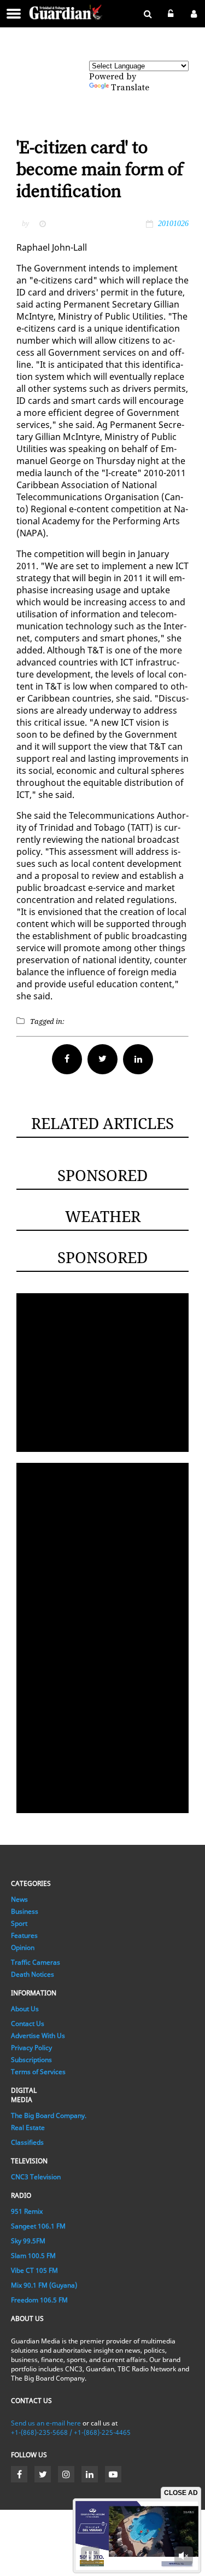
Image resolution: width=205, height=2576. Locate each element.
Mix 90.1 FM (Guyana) (44, 2285)
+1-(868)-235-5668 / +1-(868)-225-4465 (71, 2432)
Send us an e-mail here (46, 2423)
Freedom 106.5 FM (39, 2300)
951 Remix (27, 2211)
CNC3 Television (36, 2177)
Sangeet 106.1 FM (38, 2226)
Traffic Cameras (36, 1962)
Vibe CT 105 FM (34, 2270)
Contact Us (28, 2024)
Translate (130, 88)
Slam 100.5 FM (33, 2256)
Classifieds (27, 2142)
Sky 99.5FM (28, 2241)
